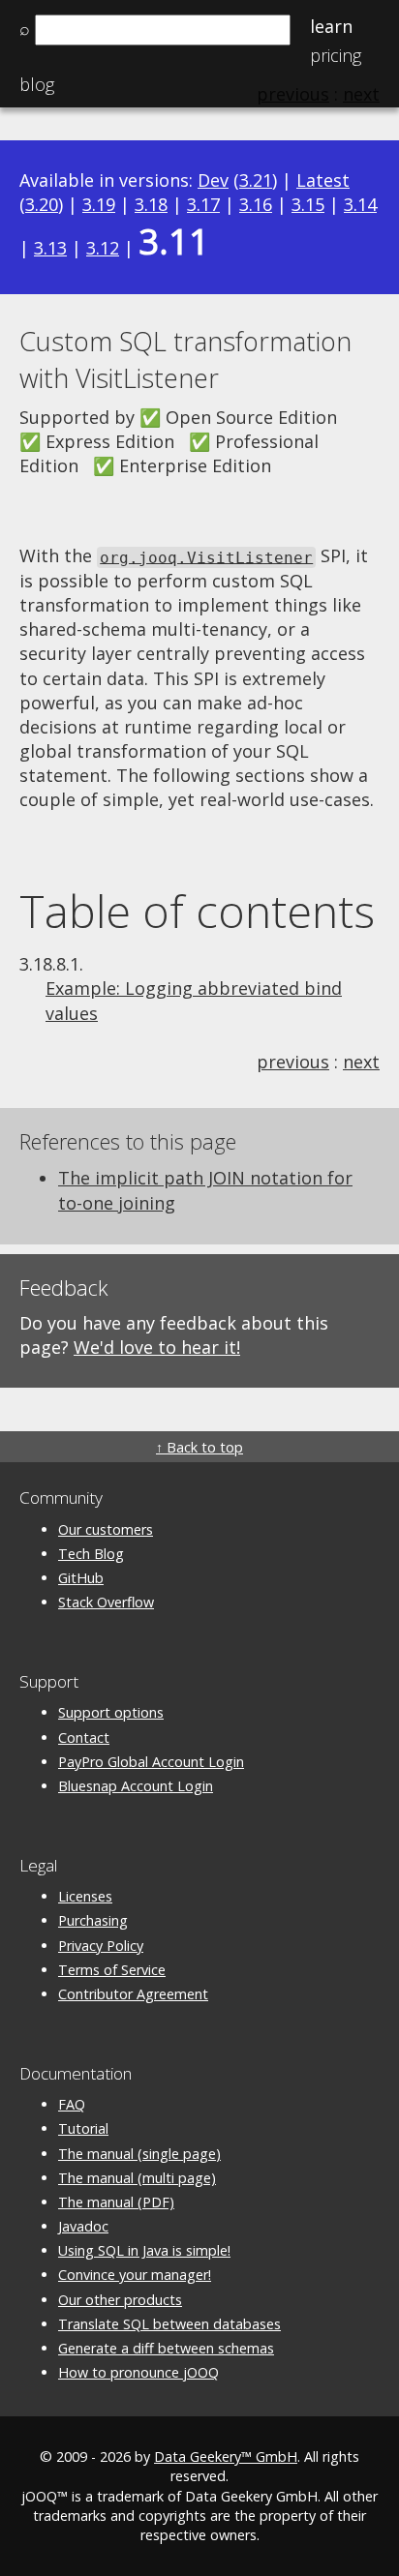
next (361, 1062)
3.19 (99, 204)
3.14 (360, 204)
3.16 (256, 204)
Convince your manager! (135, 2275)
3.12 (103, 248)
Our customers (106, 1529)
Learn (331, 26)
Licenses (85, 1896)
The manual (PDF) (116, 2202)
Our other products (120, 2300)
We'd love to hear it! (157, 1347)
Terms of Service (112, 1970)
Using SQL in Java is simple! (144, 2250)
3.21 (256, 180)
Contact (84, 1737)
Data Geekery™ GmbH (226, 2456)
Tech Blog (91, 1554)
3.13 (50, 248)
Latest (323, 180)
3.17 (203, 204)
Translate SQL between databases (169, 2324)
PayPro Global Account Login (151, 1762)
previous (293, 1062)
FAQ (72, 2104)
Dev (213, 180)
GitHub (81, 1578)
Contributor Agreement (133, 1994)
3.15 (308, 204)
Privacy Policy (101, 1946)
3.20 (42, 204)
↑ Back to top (199, 1447)
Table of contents (197, 911)
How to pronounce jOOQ (138, 2372)
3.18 (151, 204)
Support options (111, 1712)
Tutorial (83, 2128)
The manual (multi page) (137, 2178)
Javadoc (83, 2226)
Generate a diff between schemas (166, 2348)
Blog (37, 84)
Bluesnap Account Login (136, 1786)
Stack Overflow (106, 1602)
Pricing (336, 55)
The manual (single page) (139, 2154)
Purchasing (93, 1920)
